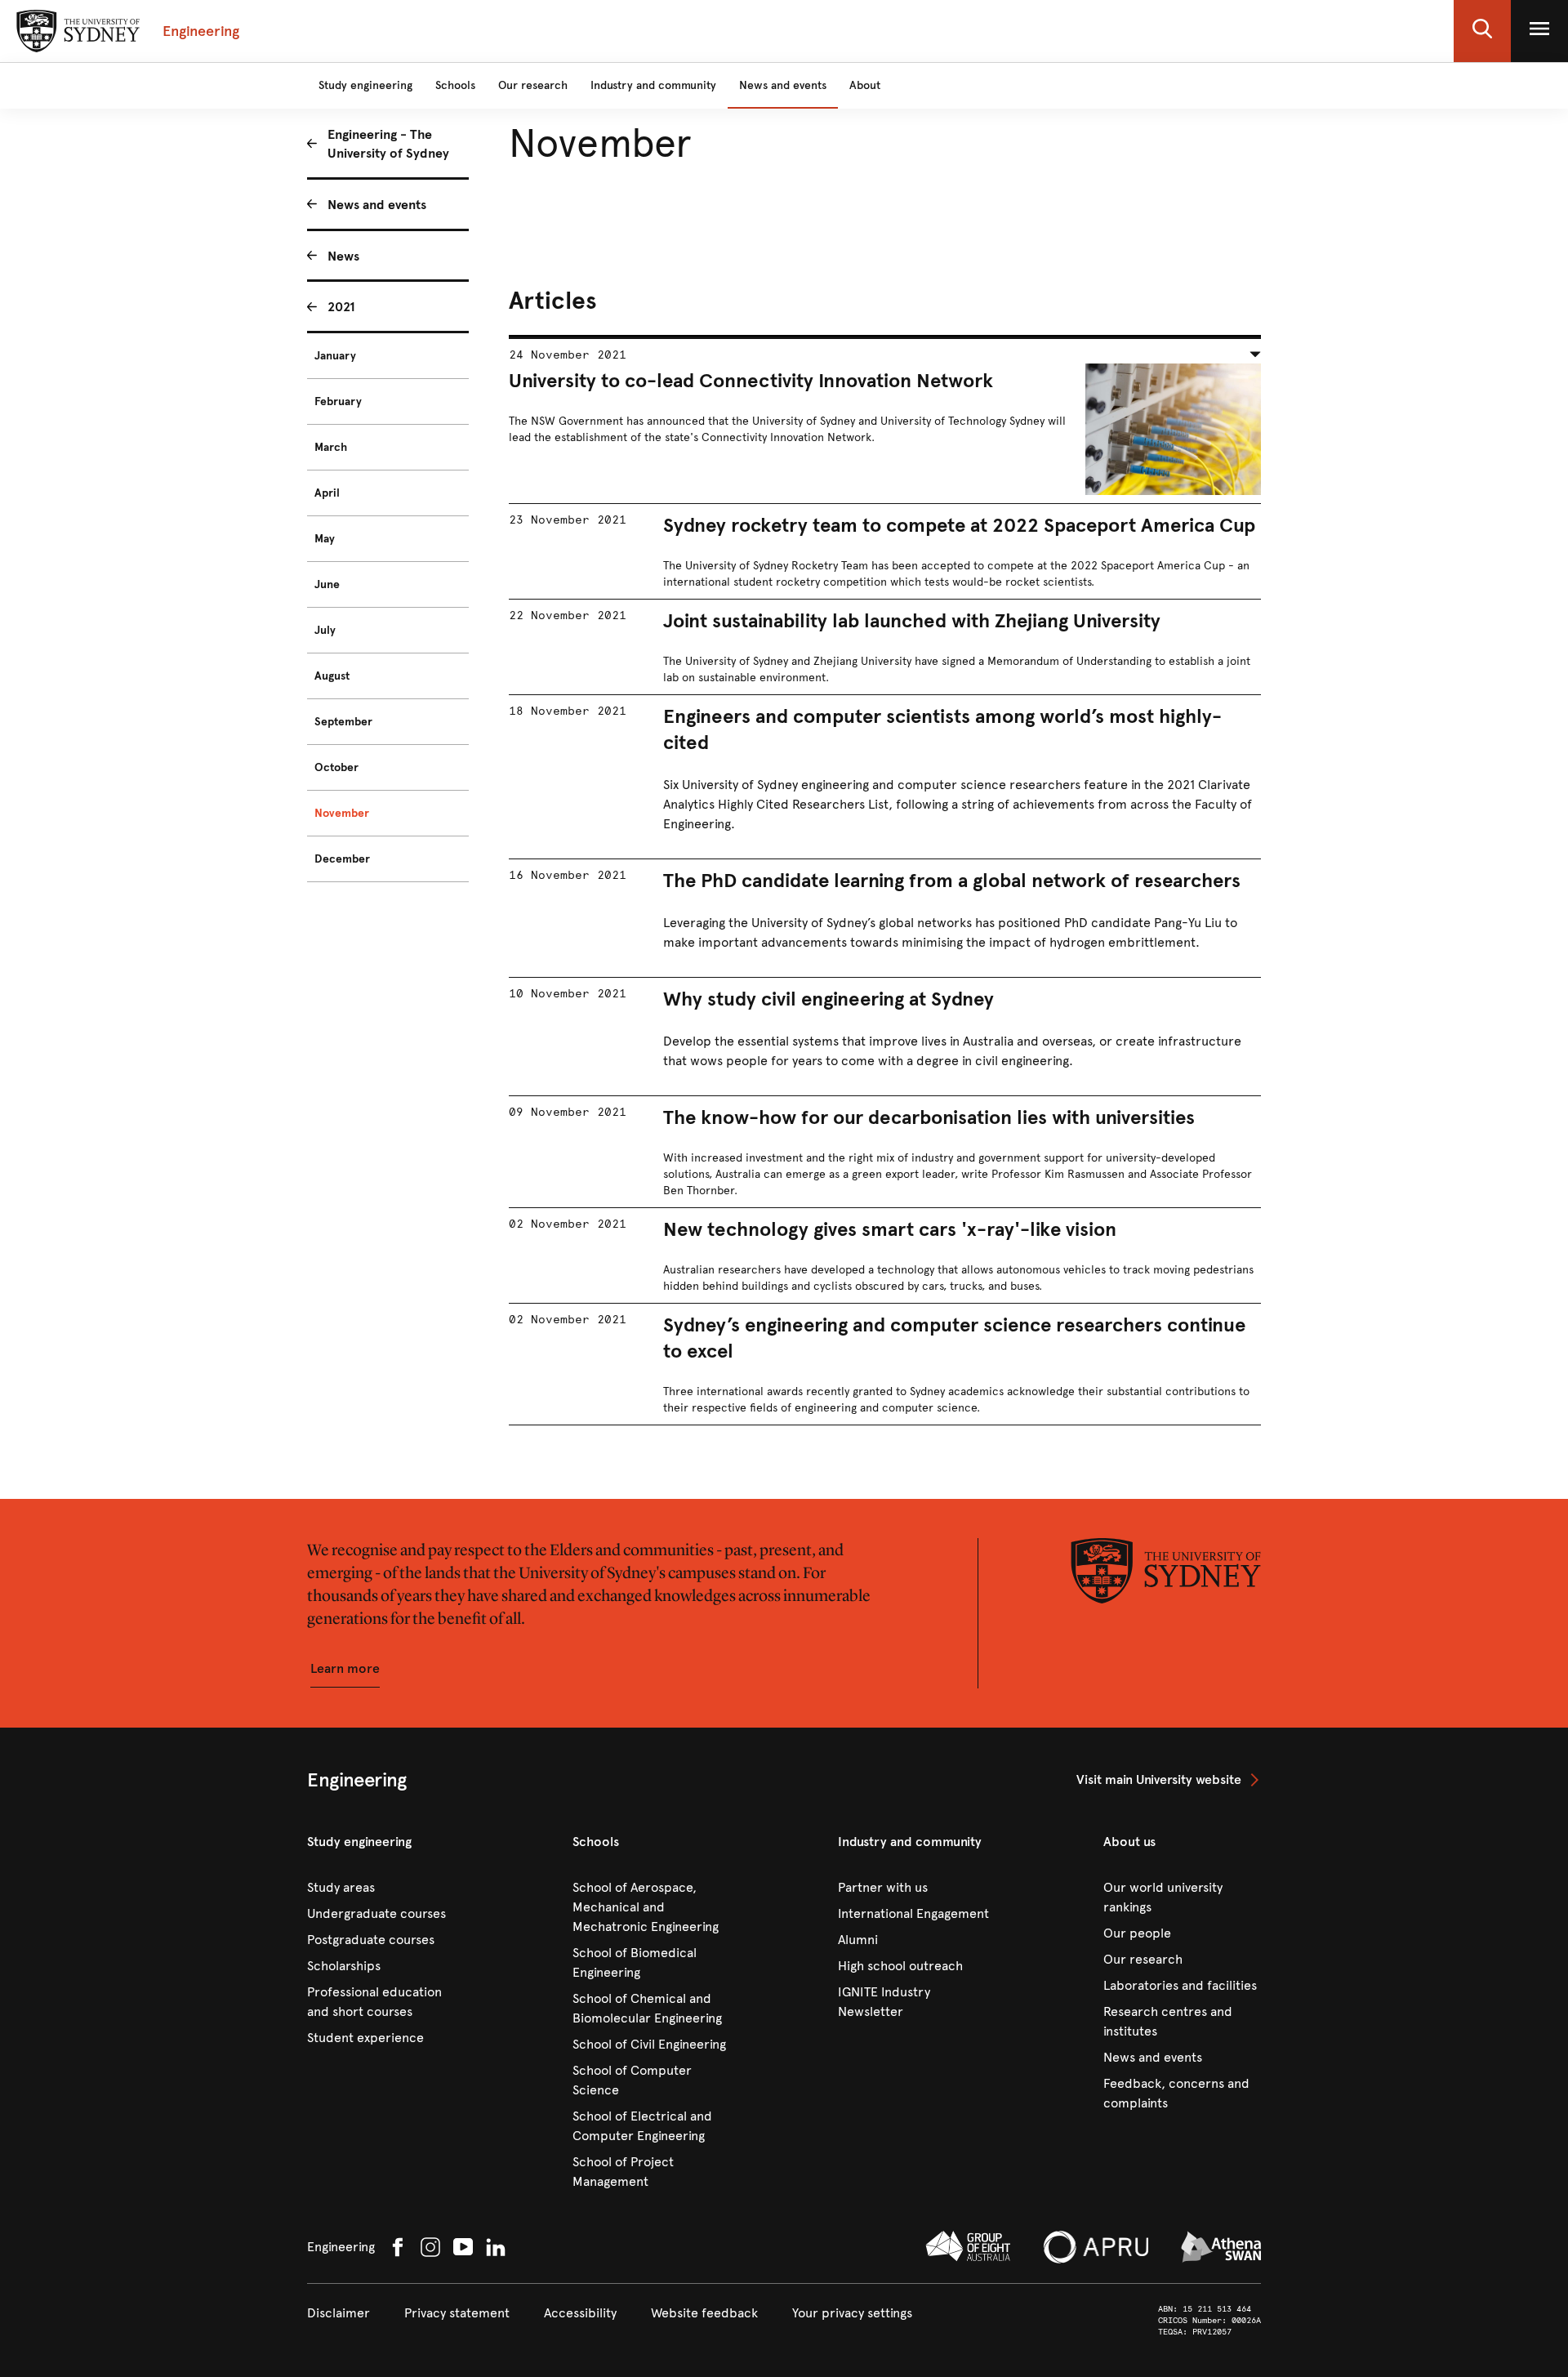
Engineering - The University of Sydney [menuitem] (388, 144)
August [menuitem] (332, 676)
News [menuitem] (343, 256)
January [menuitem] (335, 356)
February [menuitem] (338, 401)
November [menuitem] (342, 813)
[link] (1169, 1780)
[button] (1482, 31)
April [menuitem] (327, 493)
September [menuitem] (343, 722)
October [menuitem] (336, 767)
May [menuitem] (325, 539)
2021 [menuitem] (341, 307)
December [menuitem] (342, 859)
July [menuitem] (325, 630)
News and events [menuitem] (377, 205)
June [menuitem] (327, 584)
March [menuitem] (331, 447)
